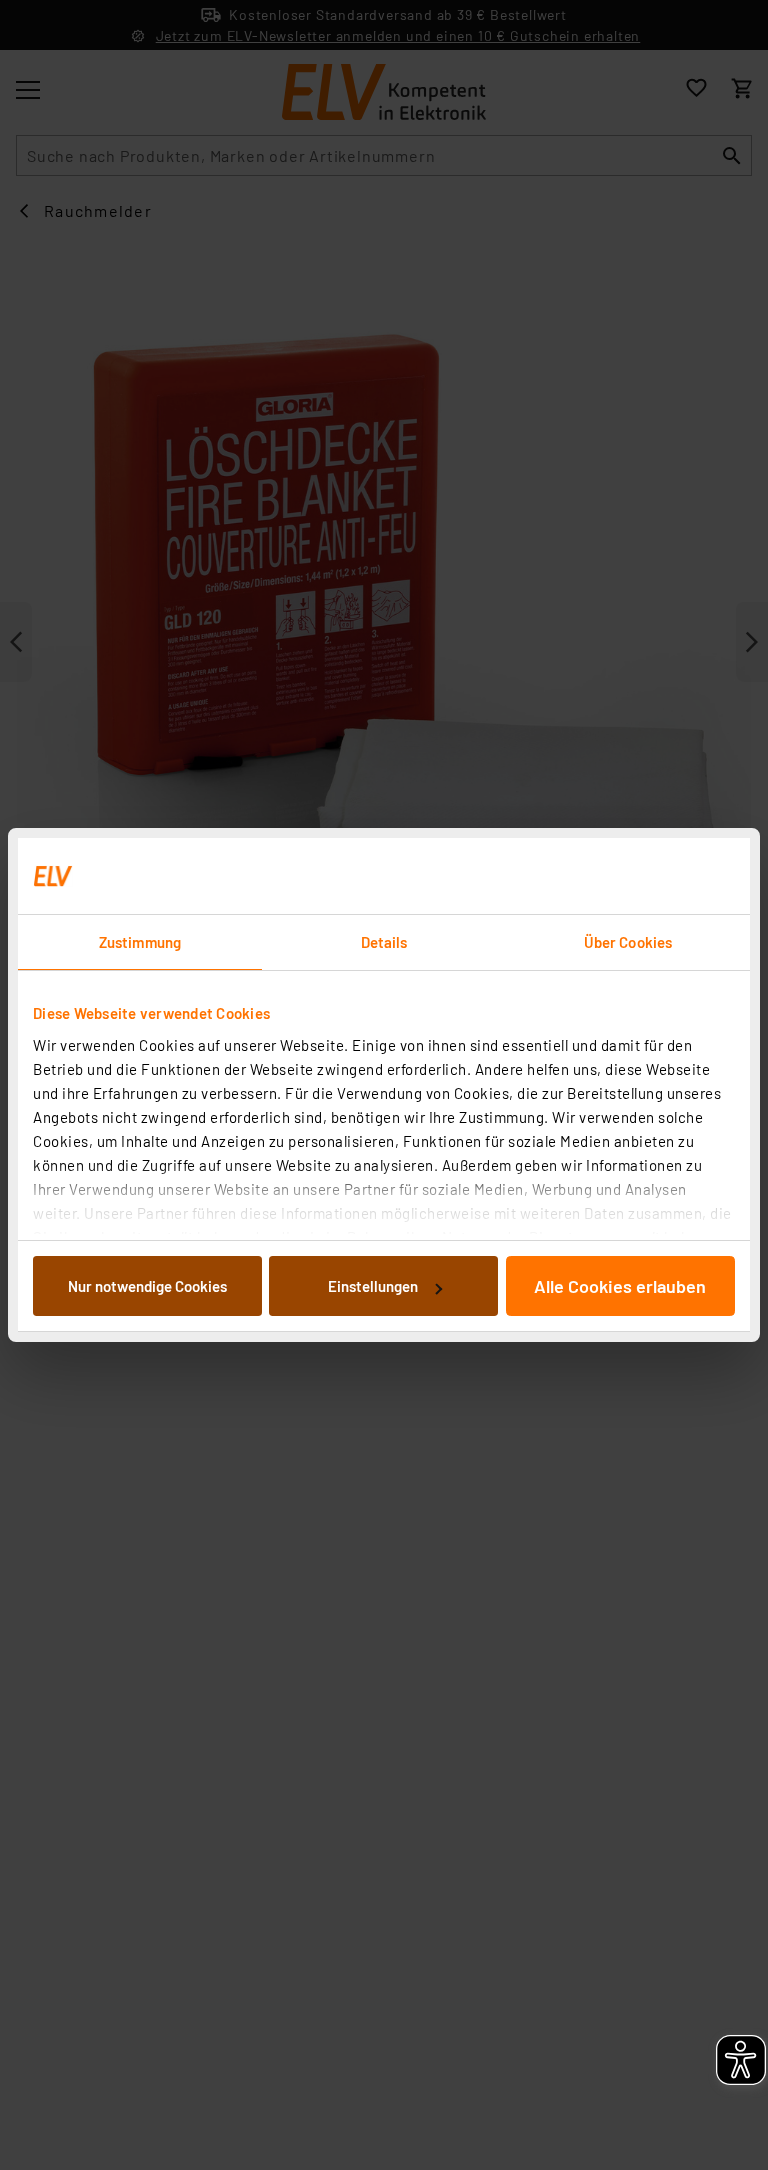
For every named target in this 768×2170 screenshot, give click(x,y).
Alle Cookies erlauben (620, 1286)
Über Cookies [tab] (628, 942)
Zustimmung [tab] (140, 942)
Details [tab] (384, 942)
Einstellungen (373, 1286)
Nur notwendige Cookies (147, 1286)
